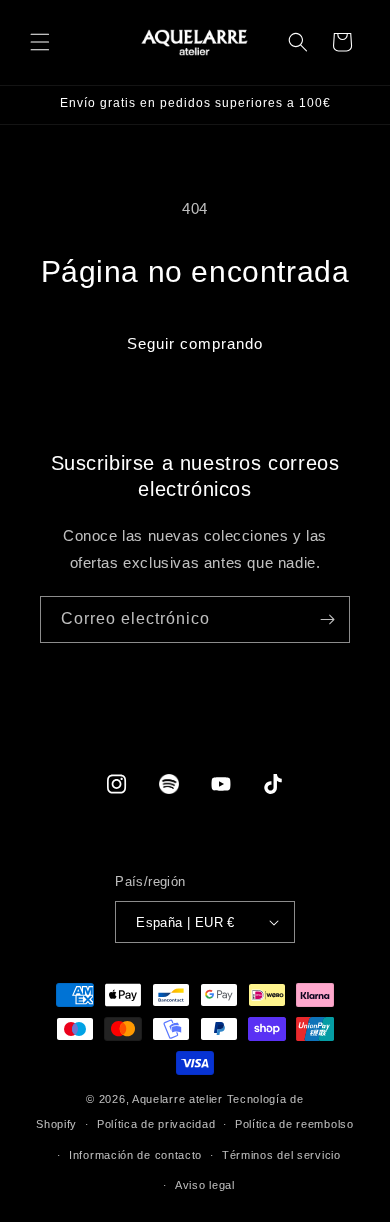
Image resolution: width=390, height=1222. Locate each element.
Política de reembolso (294, 1124)
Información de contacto (135, 1155)
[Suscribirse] (327, 619)
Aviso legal (205, 1185)
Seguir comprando (195, 343)
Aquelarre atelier (177, 1099)
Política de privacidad (156, 1124)
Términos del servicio (281, 1155)
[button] (40, 42)
